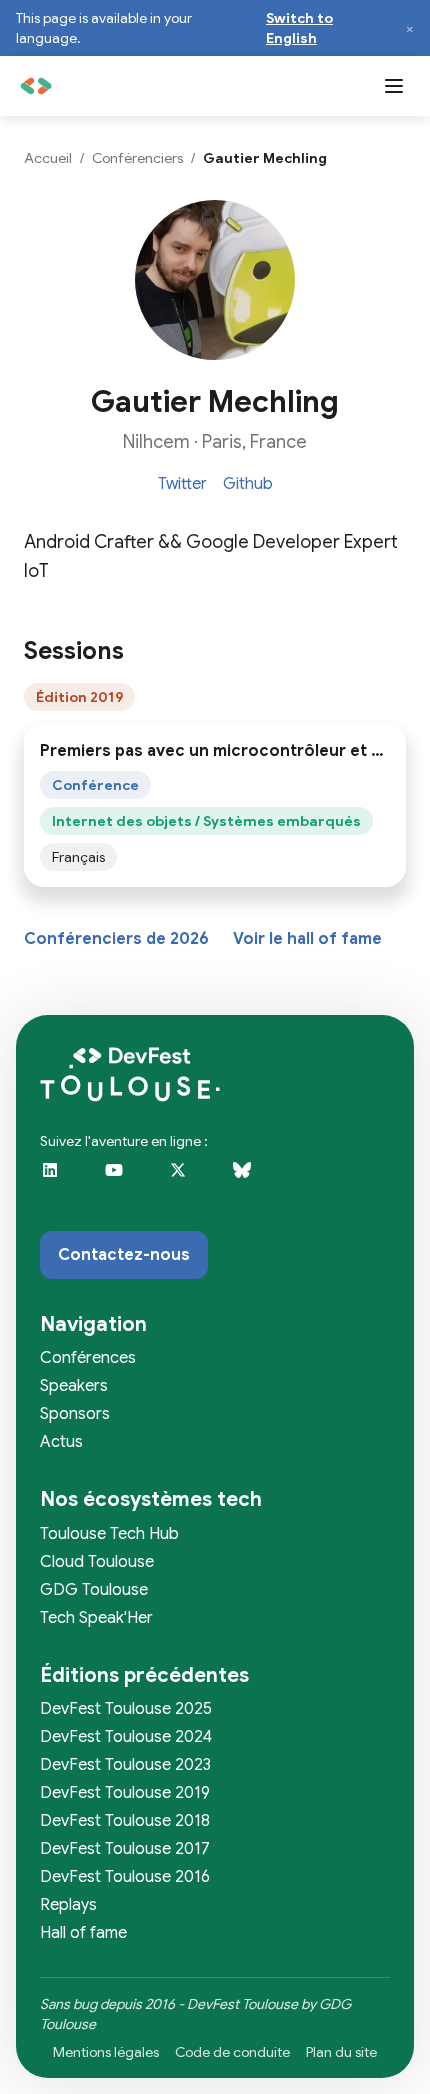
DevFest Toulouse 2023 (125, 1765)
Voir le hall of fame (307, 939)
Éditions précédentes (144, 1675)
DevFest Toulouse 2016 (125, 1877)
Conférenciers (137, 158)
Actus (61, 1442)
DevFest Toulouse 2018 (125, 1821)
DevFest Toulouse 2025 (126, 1709)
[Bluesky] (256, 1183)
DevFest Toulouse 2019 (125, 1793)
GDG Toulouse (94, 1590)
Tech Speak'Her (96, 1618)
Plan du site (341, 2052)
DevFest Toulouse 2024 (126, 1737)
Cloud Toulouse (97, 1562)
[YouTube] (128, 1183)
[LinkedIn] (64, 1183)
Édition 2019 (79, 697)
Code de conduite (232, 2052)
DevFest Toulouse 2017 (125, 1849)
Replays (68, 1905)
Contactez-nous (124, 1255)
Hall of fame (83, 1933)
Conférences (88, 1358)
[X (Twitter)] (192, 1183)
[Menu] (394, 86)
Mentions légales (106, 2052)
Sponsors (75, 1414)
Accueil (48, 158)
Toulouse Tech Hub (109, 1534)
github (248, 484)
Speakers (74, 1386)
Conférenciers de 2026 (116, 939)
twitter (182, 484)
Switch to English (299, 28)
